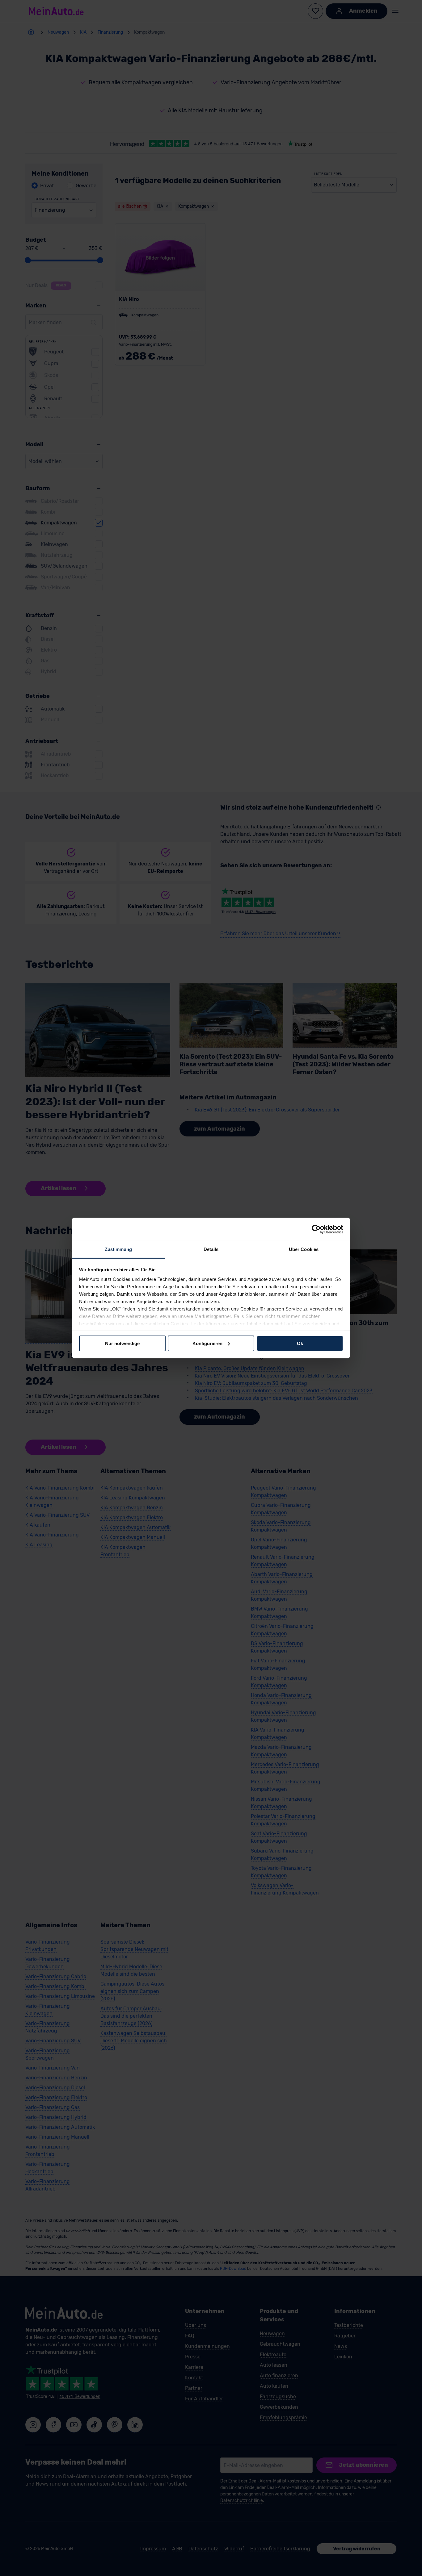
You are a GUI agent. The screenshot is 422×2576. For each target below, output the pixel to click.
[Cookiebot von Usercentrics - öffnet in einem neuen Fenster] (316, 1229)
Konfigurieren (207, 1343)
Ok (300, 1343)
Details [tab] (211, 1249)
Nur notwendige (122, 1343)
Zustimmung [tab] (118, 1249)
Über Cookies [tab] (304, 1249)
